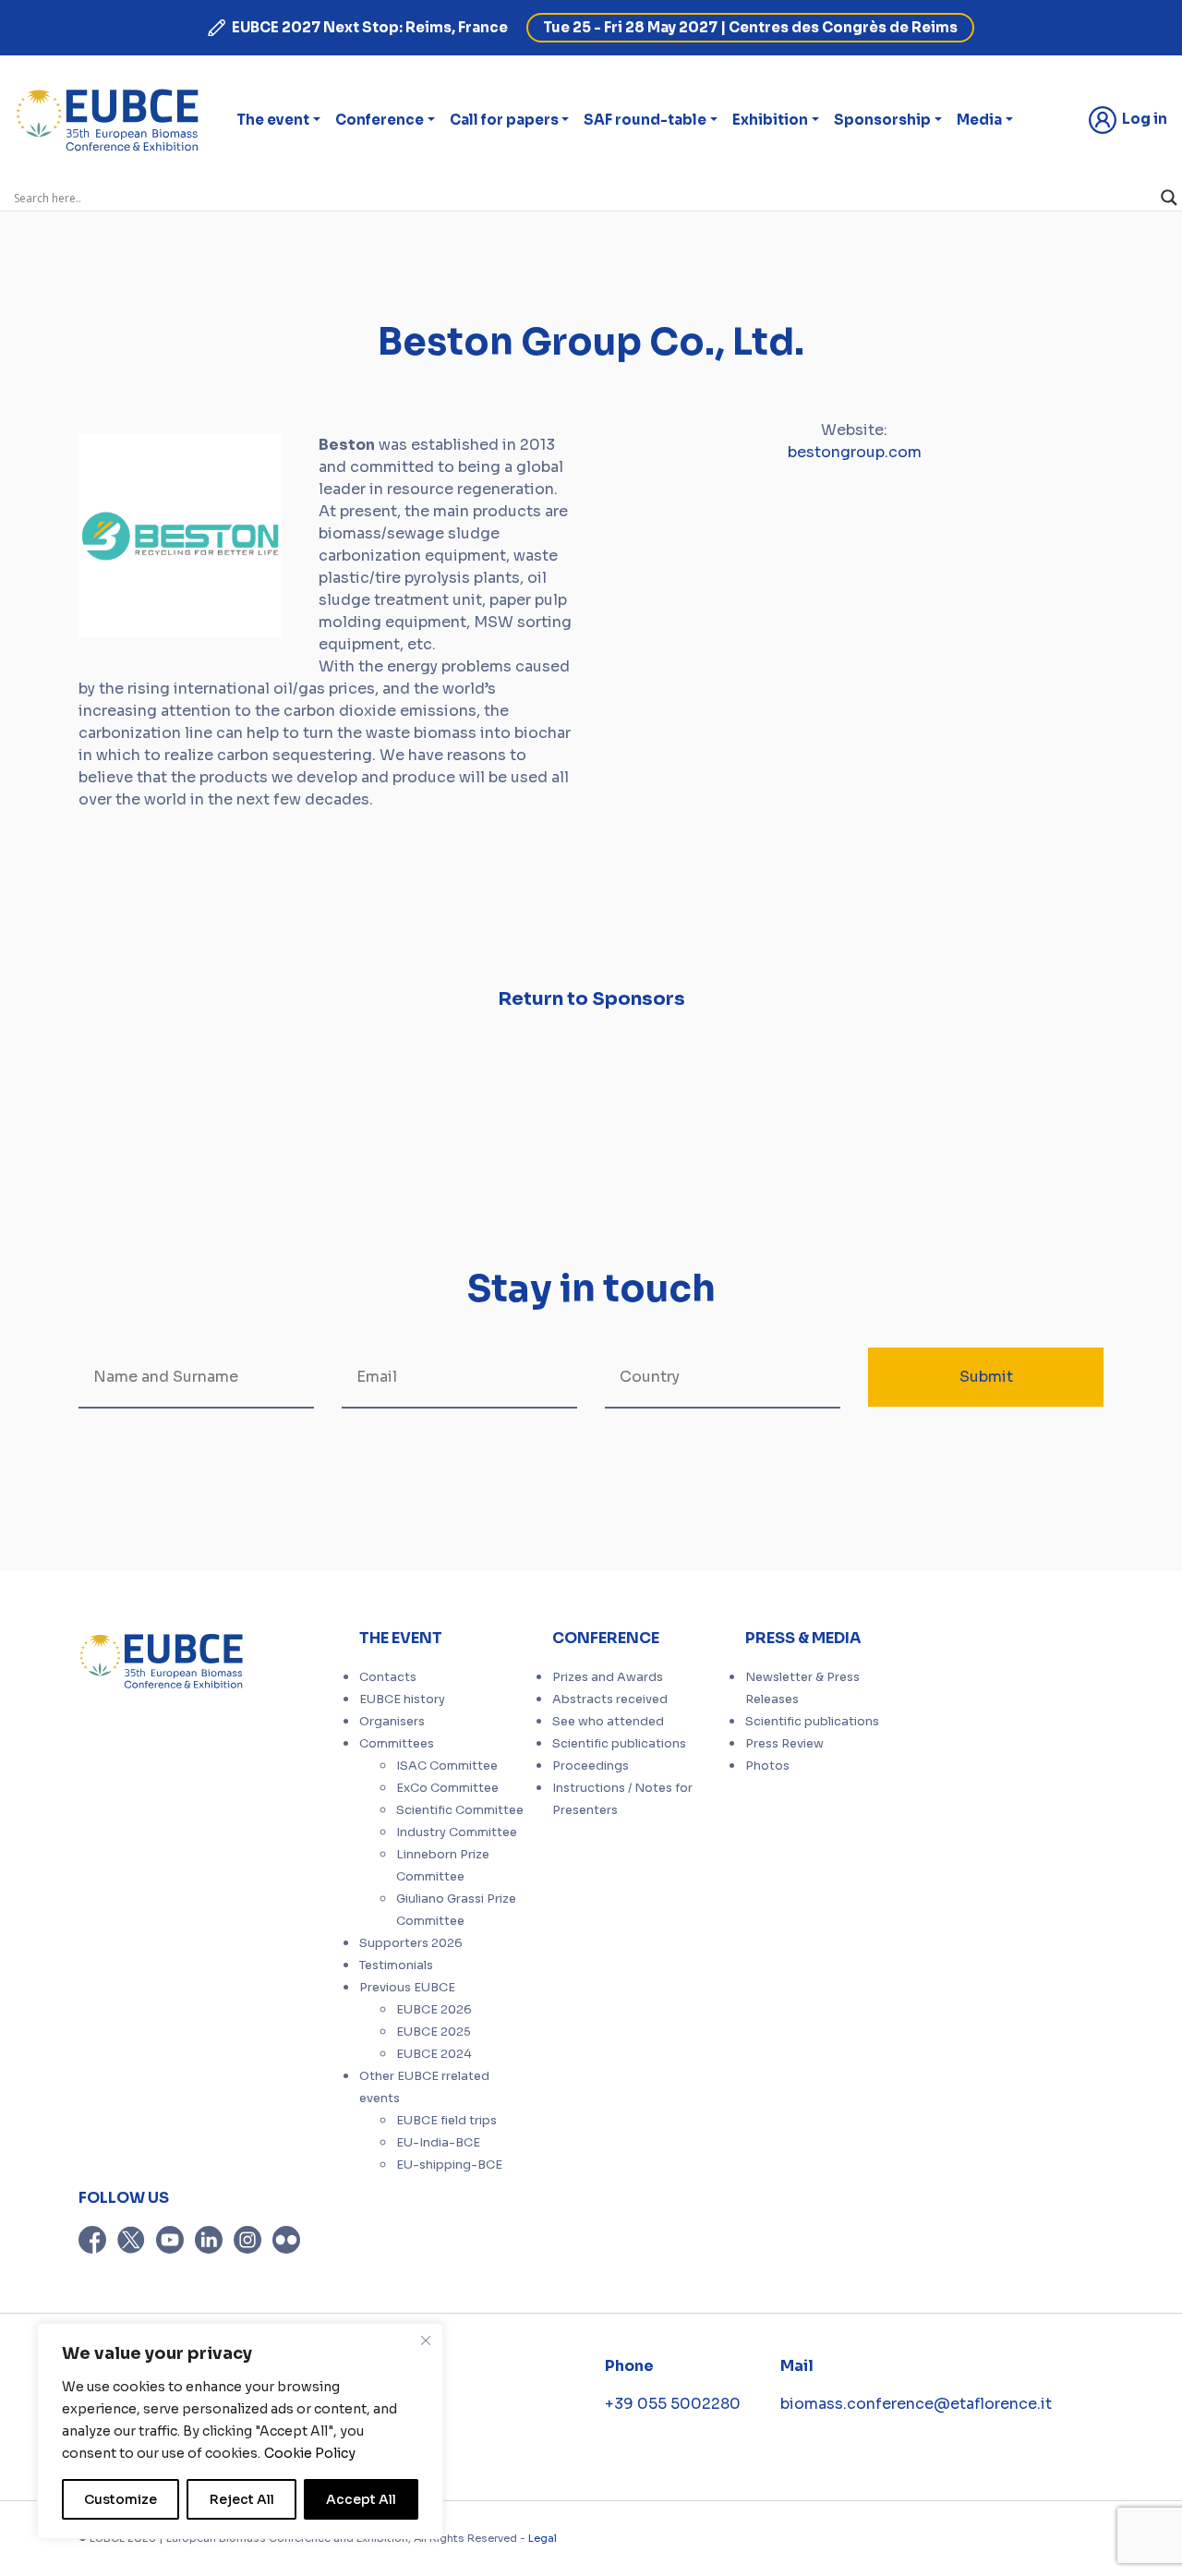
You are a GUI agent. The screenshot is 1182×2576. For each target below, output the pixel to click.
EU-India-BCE (438, 2143)
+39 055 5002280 (673, 2404)
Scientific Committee (460, 1810)
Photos (767, 1766)
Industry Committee (457, 1832)
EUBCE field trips (446, 2121)
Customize (121, 2499)
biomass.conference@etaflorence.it (916, 2404)
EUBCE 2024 (434, 2054)
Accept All (361, 2499)
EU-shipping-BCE (449, 2165)
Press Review (784, 1744)
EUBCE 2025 (434, 2032)
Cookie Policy (310, 2453)
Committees (397, 1744)
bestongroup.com (855, 452)
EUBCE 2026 (434, 2010)
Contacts (388, 1677)
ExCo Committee (447, 1788)
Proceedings (591, 1766)
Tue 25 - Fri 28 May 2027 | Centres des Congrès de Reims (750, 27)
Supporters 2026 (411, 1943)
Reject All (242, 2499)
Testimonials (396, 1965)
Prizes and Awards (608, 1677)
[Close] (426, 2340)
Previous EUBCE (407, 1988)
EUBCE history (402, 1699)
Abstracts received (610, 1699)
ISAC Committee (447, 1766)
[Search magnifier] (1169, 198)
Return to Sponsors (591, 999)
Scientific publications (619, 1744)
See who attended (608, 1722)
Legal (543, 2538)
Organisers (392, 1722)
